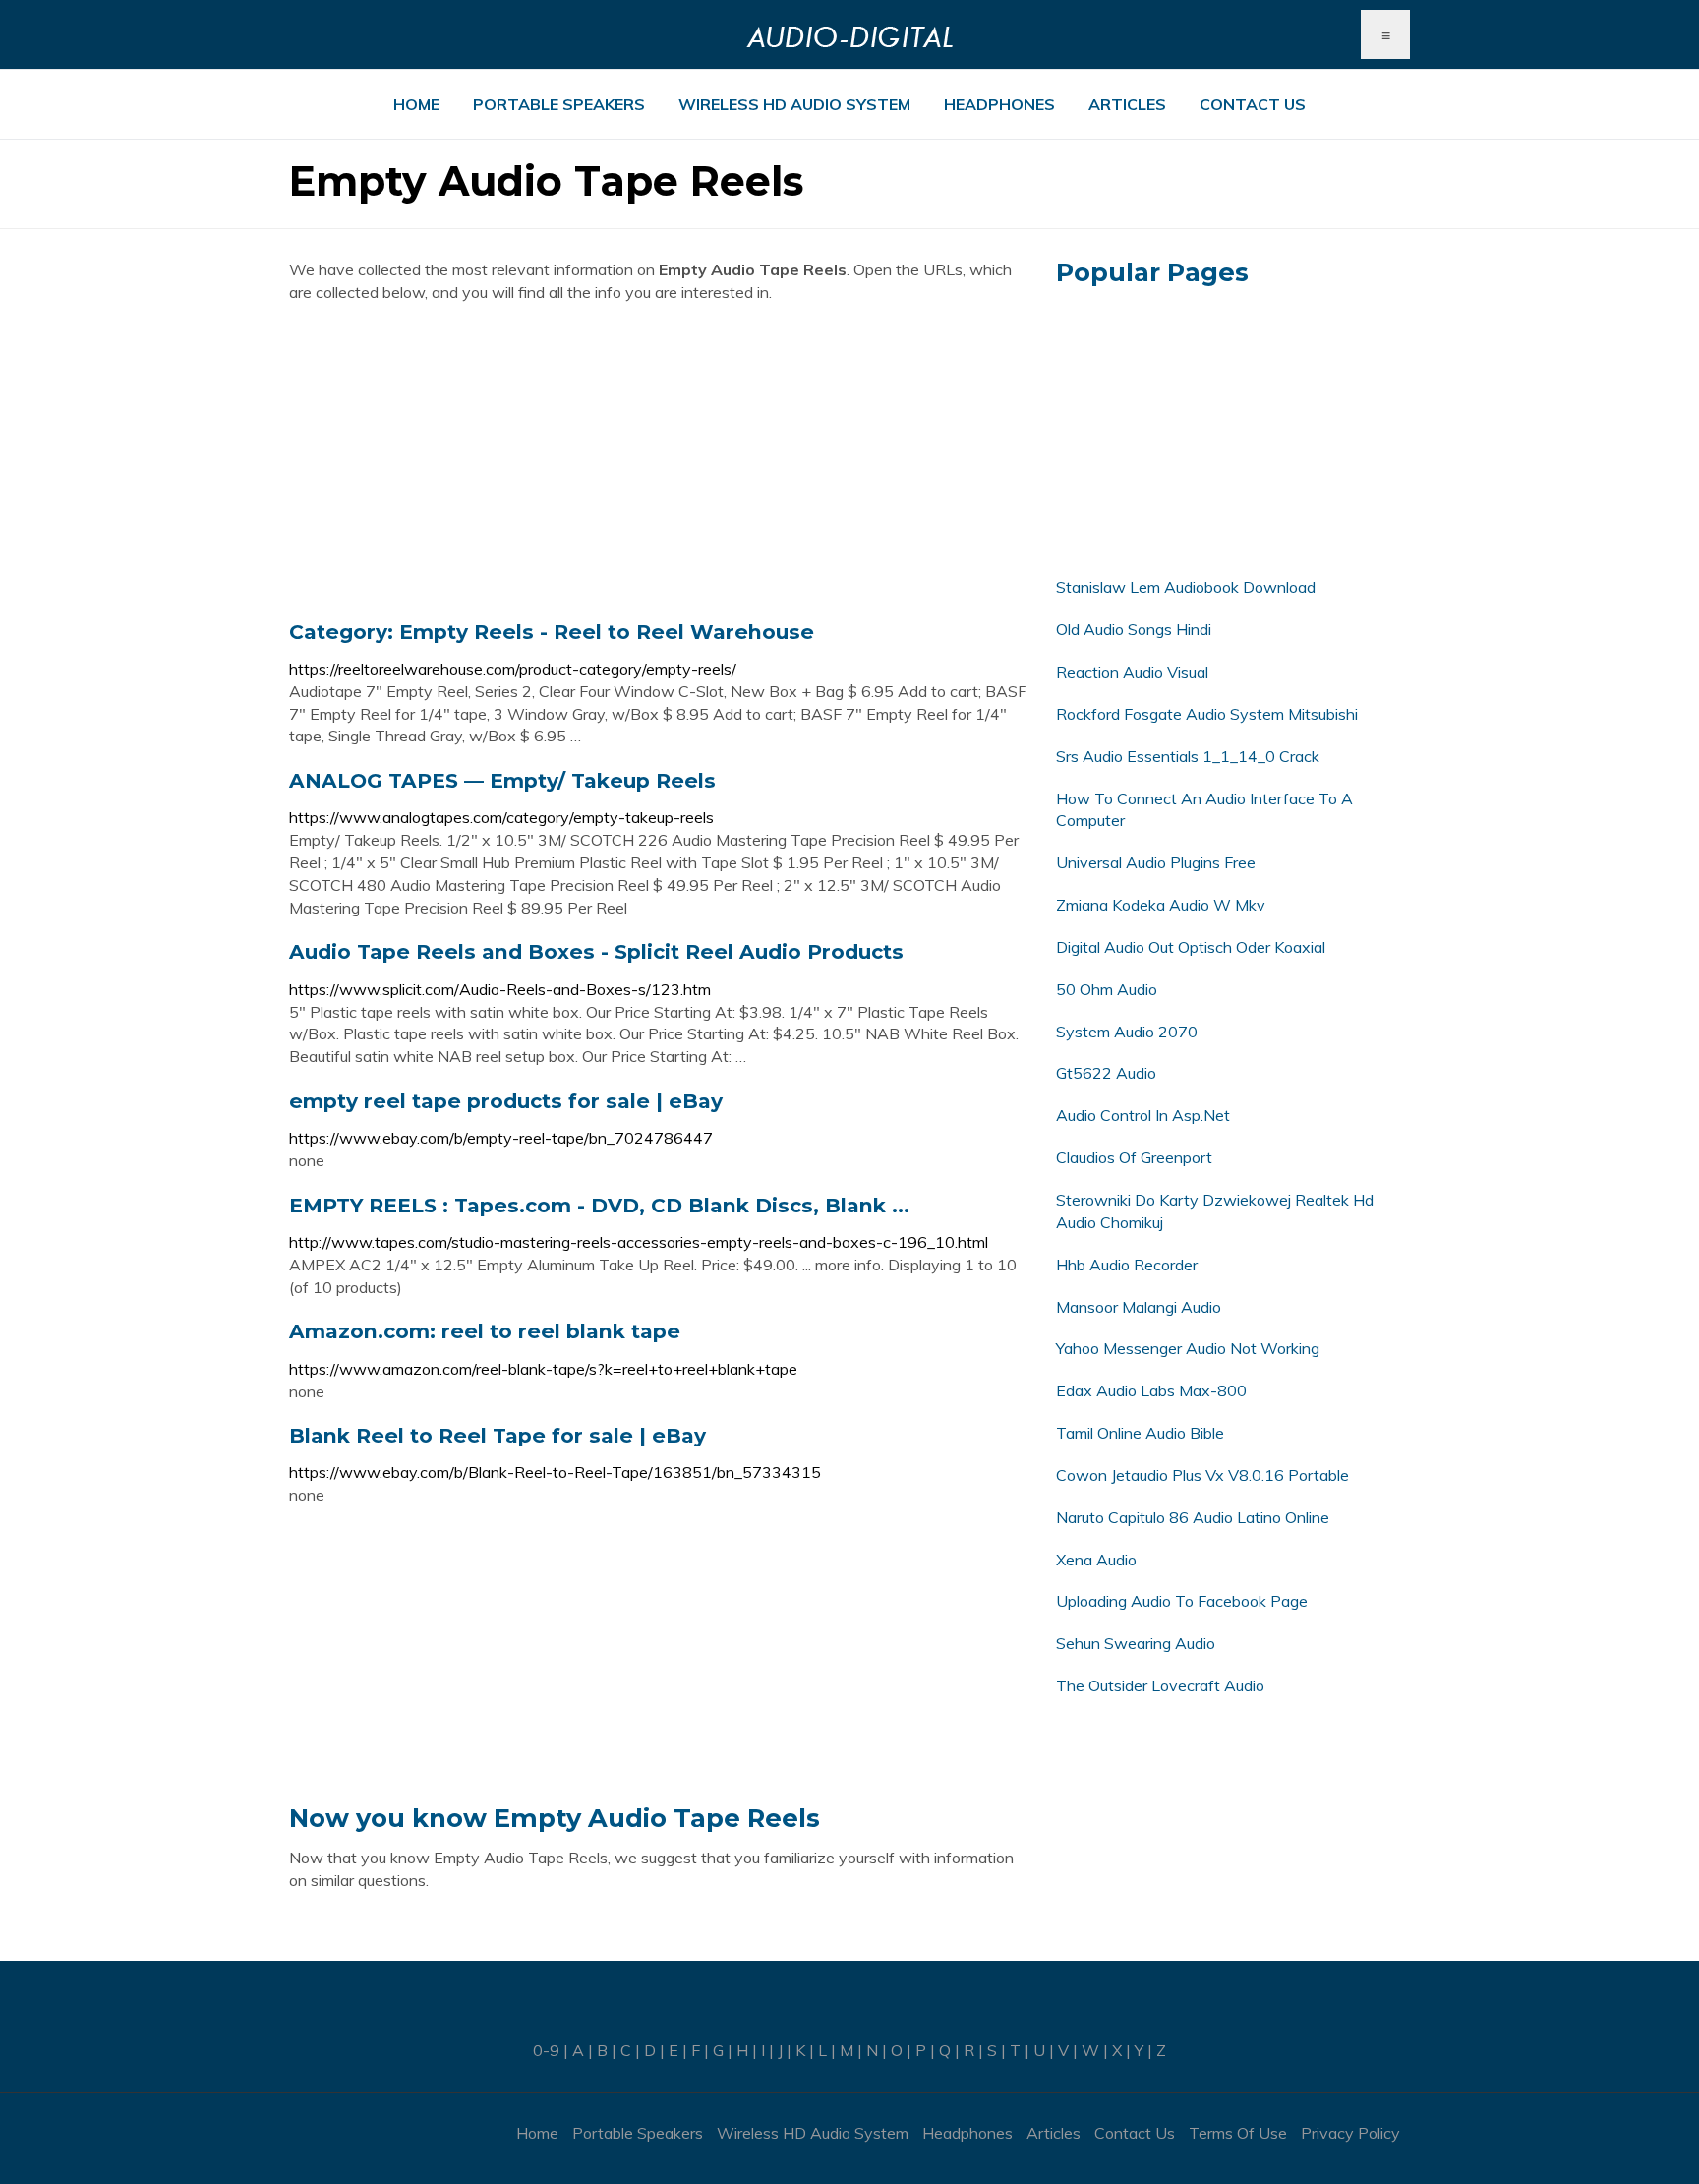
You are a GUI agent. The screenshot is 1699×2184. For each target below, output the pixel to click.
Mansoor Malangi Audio (1139, 1307)
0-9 (546, 2050)
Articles (1127, 104)
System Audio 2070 (1127, 1032)
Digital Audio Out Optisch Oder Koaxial (1191, 947)
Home (416, 104)
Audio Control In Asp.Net (1143, 1115)
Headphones (999, 104)
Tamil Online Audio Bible (1140, 1433)
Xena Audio (1096, 1560)
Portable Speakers (559, 104)
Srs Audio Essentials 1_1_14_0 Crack (1188, 756)
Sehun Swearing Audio (1136, 1643)
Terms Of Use (1238, 2133)
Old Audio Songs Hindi (1134, 629)
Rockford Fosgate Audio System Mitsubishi (1207, 714)
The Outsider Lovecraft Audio (1160, 1685)
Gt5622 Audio (1106, 1073)
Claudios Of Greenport (1134, 1157)
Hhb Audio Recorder (1127, 1265)
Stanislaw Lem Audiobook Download (1186, 587)
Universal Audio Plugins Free (1156, 862)
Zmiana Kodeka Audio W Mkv (1161, 905)
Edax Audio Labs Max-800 (1151, 1390)
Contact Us (1253, 104)
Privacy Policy (1350, 2133)
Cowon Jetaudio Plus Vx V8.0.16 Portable (1202, 1475)
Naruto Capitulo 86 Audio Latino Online (1193, 1517)
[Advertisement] (658, 461)
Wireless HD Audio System (794, 104)
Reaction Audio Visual (1132, 672)
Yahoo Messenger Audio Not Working (1188, 1348)
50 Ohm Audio (1107, 989)
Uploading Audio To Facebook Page (1182, 1601)
